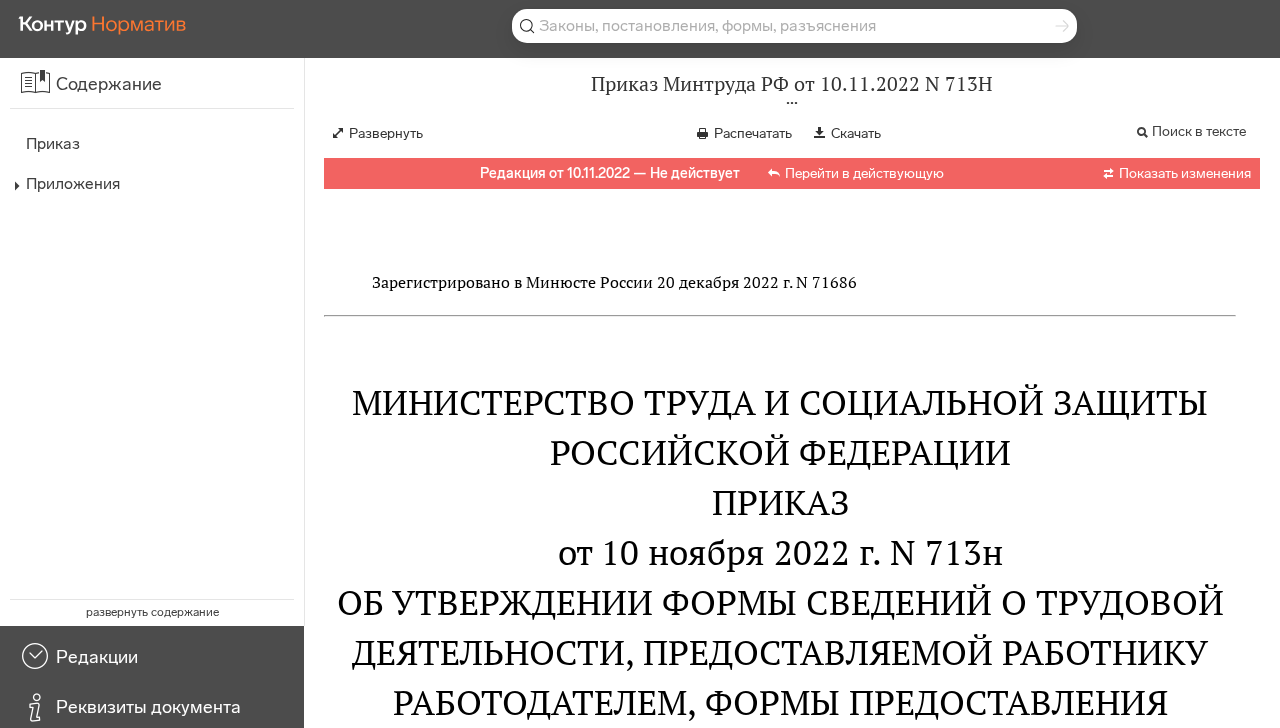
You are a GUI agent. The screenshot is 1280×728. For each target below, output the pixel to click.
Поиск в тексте (1199, 131)
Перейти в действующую (864, 173)
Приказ (53, 143)
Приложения (73, 183)
